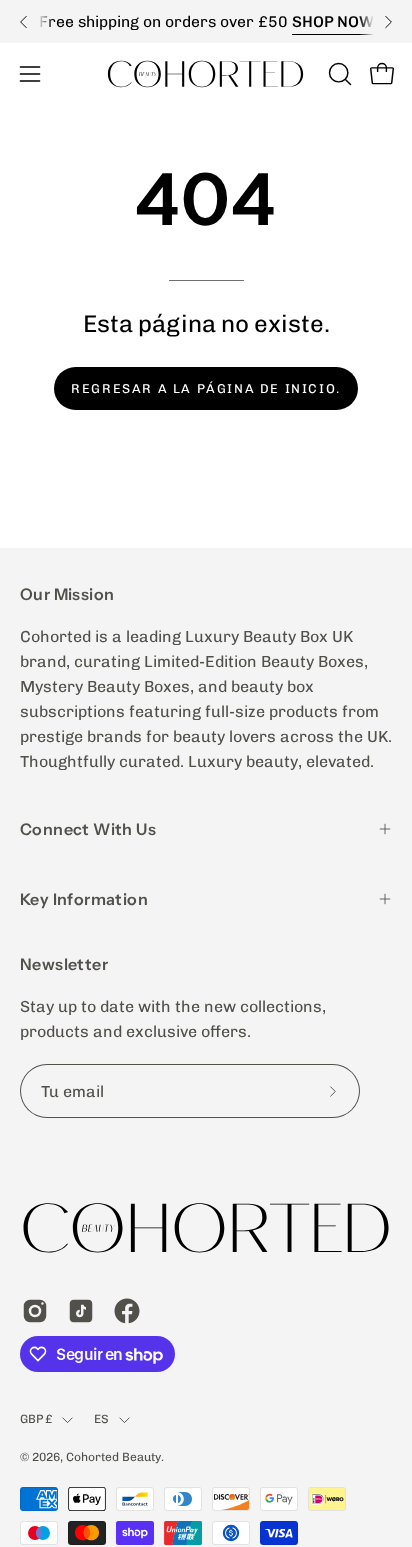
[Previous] (24, 22)
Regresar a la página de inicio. (206, 388)
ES (101, 1419)
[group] (206, 21)
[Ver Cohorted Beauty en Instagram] (35, 1311)
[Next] (388, 22)
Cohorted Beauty (113, 1457)
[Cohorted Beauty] (206, 73)
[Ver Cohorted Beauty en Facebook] (127, 1311)
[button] (338, 74)
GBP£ (36, 1419)
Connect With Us (88, 829)
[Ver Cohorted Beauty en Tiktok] (81, 1311)
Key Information (84, 899)
